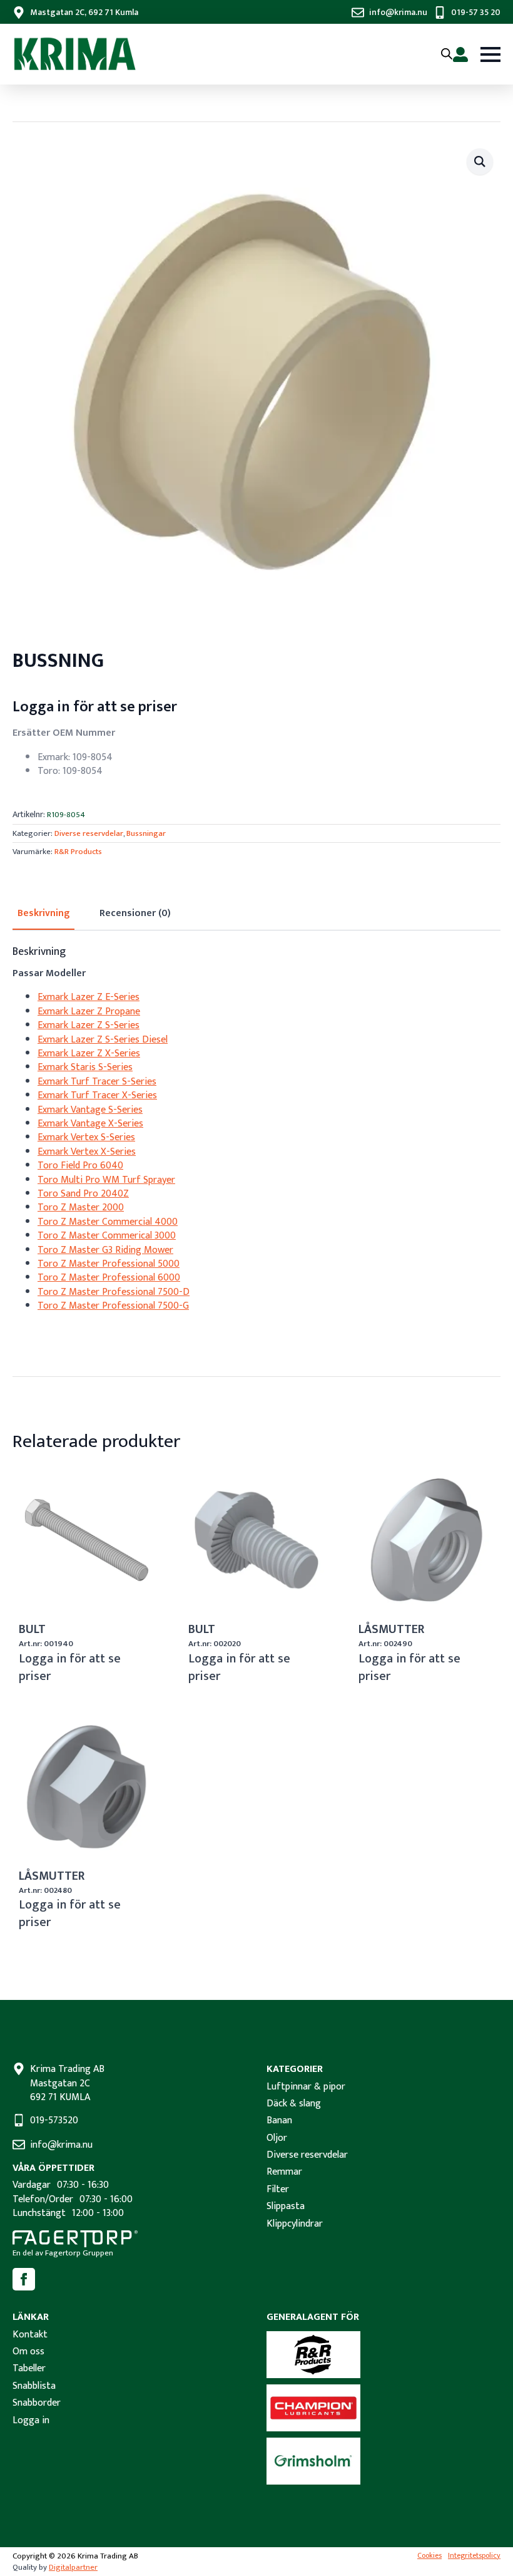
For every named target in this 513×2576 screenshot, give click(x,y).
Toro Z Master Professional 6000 (109, 1278)
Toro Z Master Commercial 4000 (108, 1222)
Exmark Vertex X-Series (87, 1152)
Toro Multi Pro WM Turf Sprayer (106, 1180)
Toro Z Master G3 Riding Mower (105, 1250)
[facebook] (24, 2279)
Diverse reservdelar (89, 833)
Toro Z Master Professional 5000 (109, 1264)
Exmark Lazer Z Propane (89, 1012)
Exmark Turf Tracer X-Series (97, 1095)
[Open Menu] (490, 54)
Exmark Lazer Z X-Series (89, 1054)
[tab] (43, 914)
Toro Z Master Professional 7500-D (114, 1292)
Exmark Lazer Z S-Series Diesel (103, 1040)
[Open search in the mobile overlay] (447, 54)
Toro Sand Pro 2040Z (83, 1194)
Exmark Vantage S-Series (90, 1110)
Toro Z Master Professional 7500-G (113, 1306)
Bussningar (146, 833)
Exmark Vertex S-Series (86, 1137)
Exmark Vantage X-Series (90, 1124)
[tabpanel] (256, 1130)
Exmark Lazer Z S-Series (89, 1025)
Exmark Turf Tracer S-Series (97, 1082)
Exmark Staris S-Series (85, 1067)
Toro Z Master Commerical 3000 (107, 1236)
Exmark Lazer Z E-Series (89, 997)
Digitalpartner (73, 2567)
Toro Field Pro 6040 (80, 1166)
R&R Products (78, 852)
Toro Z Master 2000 (81, 1208)
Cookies (429, 2556)
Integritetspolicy (474, 2556)
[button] (480, 162)
